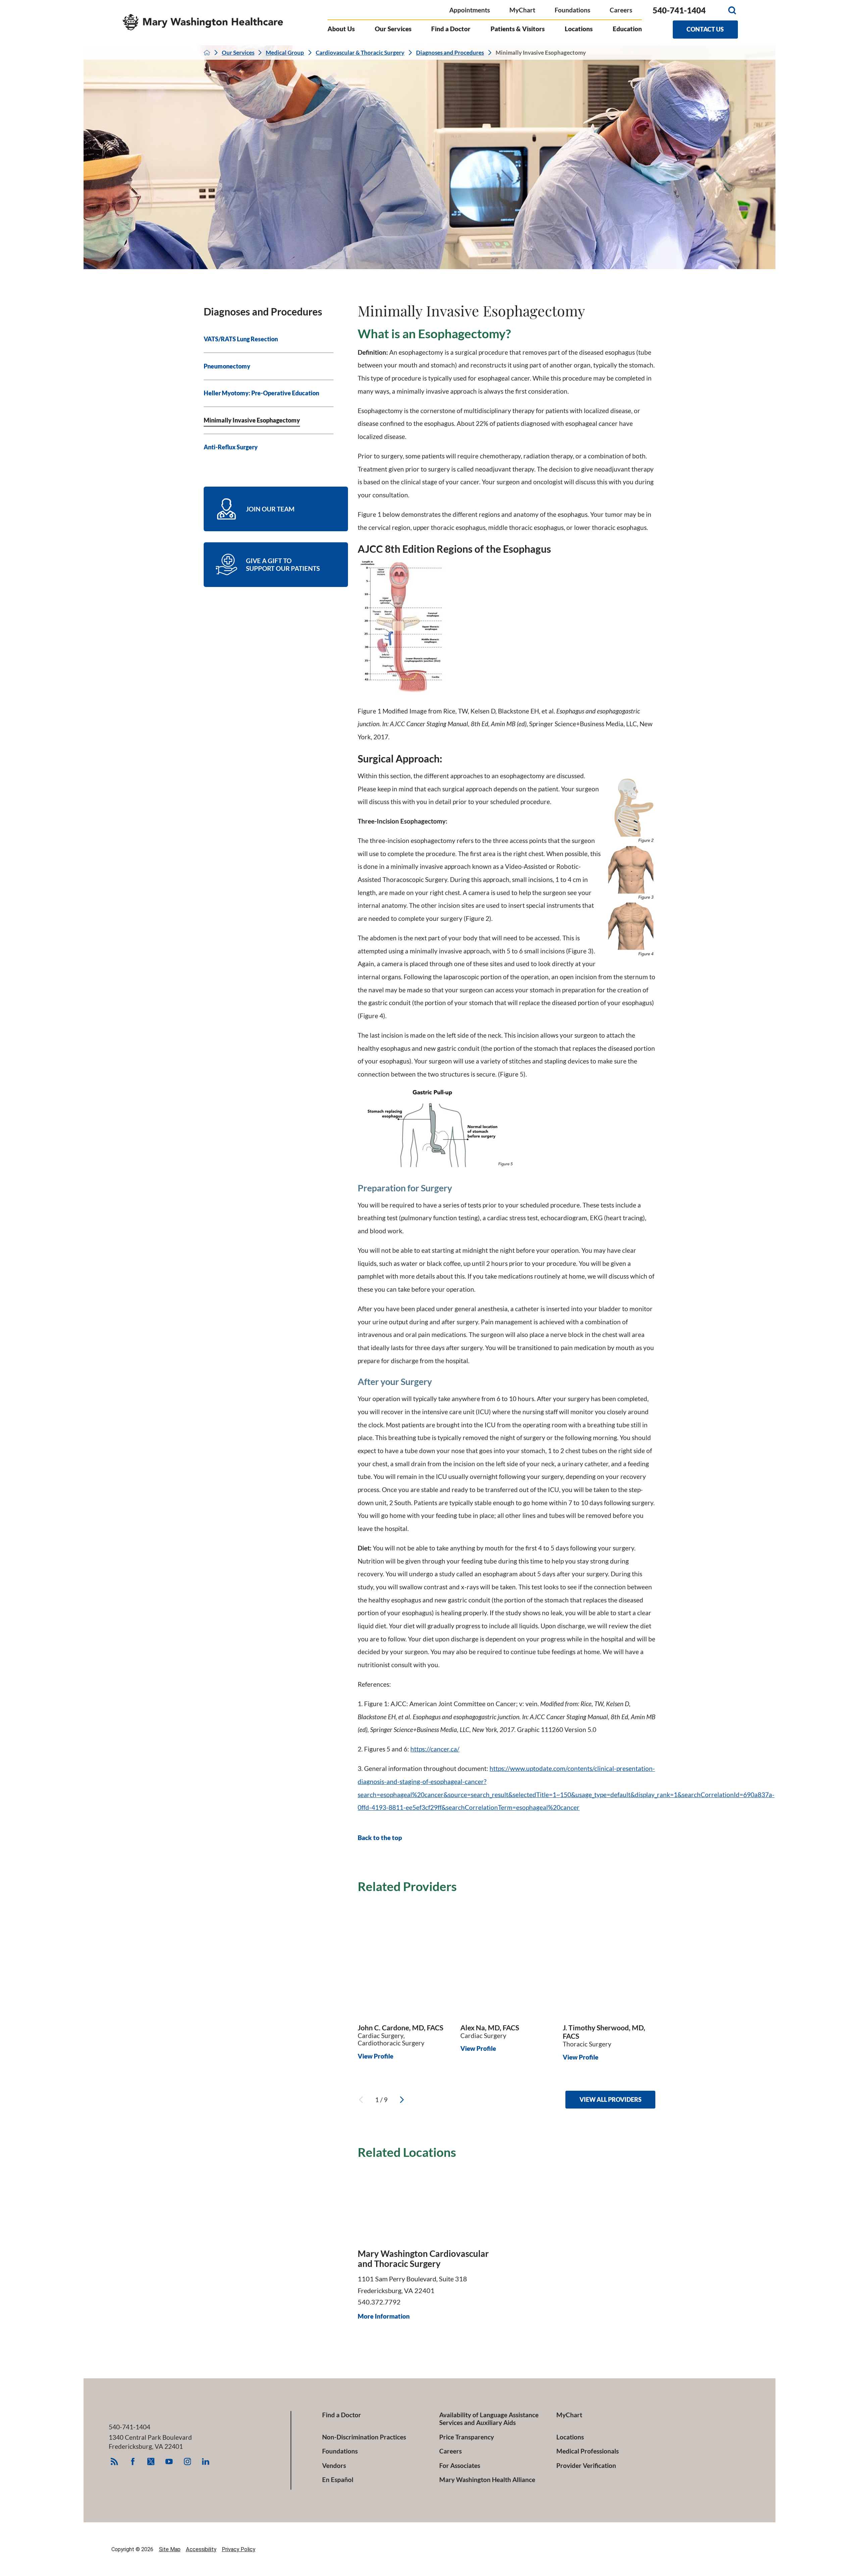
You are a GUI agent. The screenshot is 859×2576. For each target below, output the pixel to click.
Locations (570, 2437)
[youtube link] (169, 2461)
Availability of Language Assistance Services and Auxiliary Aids (489, 2419)
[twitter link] (151, 2461)
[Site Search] (732, 10)
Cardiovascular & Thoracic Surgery (360, 53)
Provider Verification (586, 2465)
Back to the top (380, 1838)
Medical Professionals (588, 2451)
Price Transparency (467, 2437)
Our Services (238, 53)
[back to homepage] (207, 53)
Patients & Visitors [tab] (518, 29)
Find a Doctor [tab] (451, 29)
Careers (621, 10)
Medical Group (285, 53)
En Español (338, 2480)
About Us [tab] (341, 29)
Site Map (170, 2549)
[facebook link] (133, 2461)
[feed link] (114, 2461)
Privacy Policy (239, 2549)
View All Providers (611, 2099)
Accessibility (201, 2549)
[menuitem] (269, 340)
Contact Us (705, 29)
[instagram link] (187, 2461)
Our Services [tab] (393, 29)
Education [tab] (627, 29)
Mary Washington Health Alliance (487, 2480)
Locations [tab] (579, 29)
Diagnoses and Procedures (450, 53)
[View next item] (402, 2100)
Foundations (572, 10)
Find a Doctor (342, 2415)
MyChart (522, 10)
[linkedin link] (206, 2461)
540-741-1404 (679, 10)
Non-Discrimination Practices (364, 2437)
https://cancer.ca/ (435, 1749)
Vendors (334, 2465)
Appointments (470, 10)
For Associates (460, 2465)
